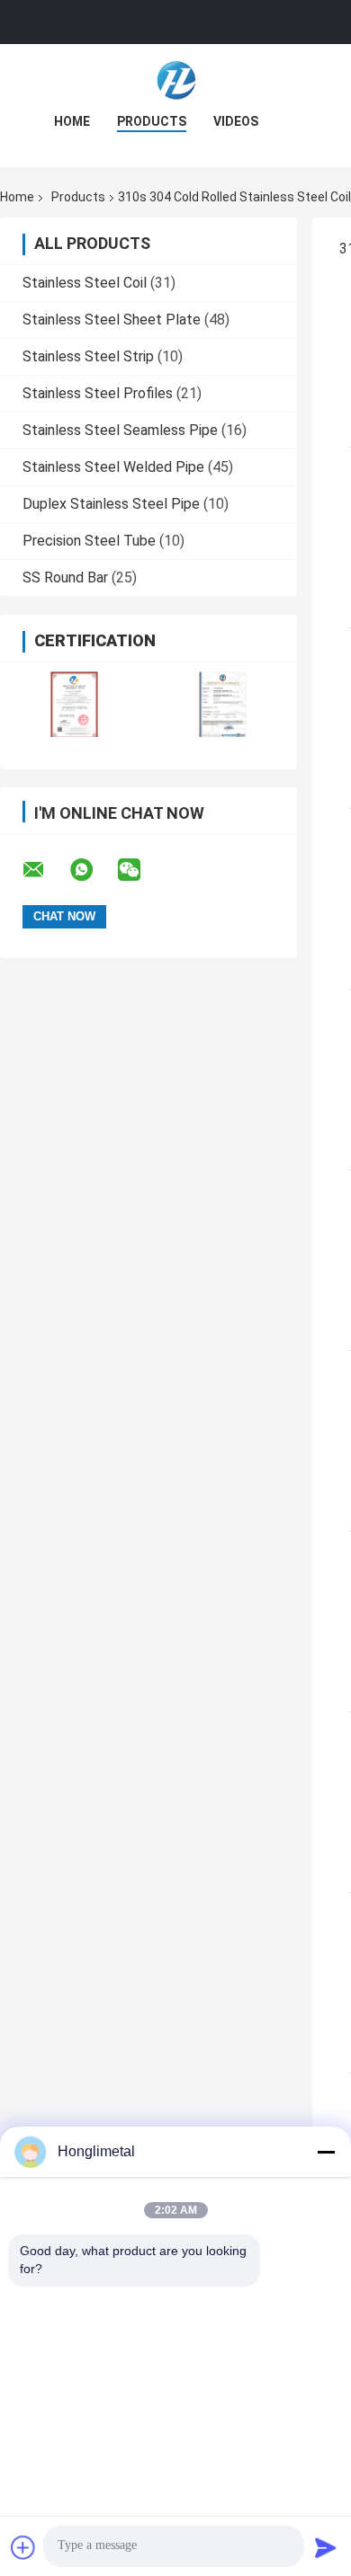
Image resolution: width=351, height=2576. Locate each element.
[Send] (326, 2547)
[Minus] (326, 2152)
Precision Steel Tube (89, 541)
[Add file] (23, 2547)
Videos (236, 121)
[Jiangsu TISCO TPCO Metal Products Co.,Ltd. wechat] (140, 870)
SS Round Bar (65, 577)
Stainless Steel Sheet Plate (112, 320)
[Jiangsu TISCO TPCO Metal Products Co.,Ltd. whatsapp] (93, 870)
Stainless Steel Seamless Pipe (120, 430)
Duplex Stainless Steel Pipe (111, 504)
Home (72, 121)
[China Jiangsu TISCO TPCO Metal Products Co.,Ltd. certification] (74, 704)
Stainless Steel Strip (88, 356)
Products (152, 121)
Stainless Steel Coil (85, 283)
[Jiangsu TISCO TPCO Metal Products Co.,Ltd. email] (45, 870)
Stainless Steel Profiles (98, 393)
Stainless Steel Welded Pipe (113, 467)
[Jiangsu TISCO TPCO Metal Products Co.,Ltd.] (175, 80)
